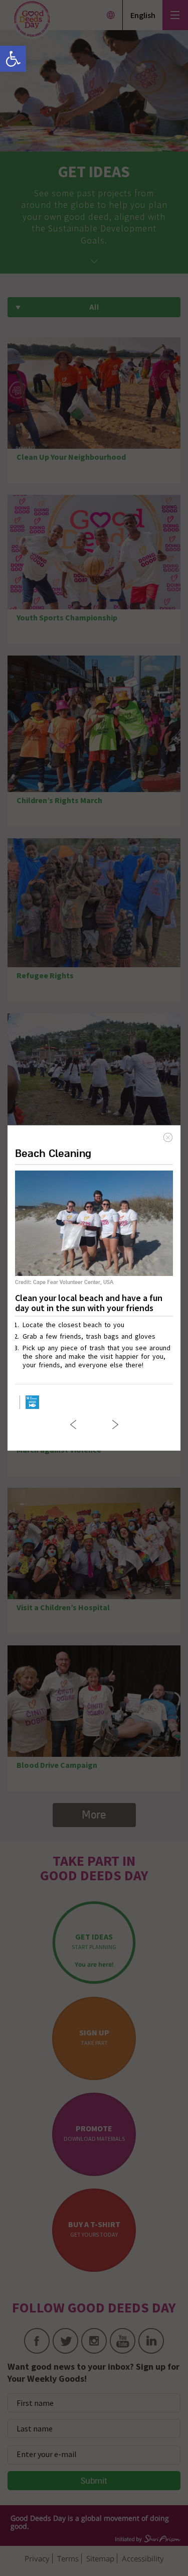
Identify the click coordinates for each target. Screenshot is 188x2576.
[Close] (168, 1137)
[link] (13, 59)
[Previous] (73, 1425)
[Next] (115, 1425)
